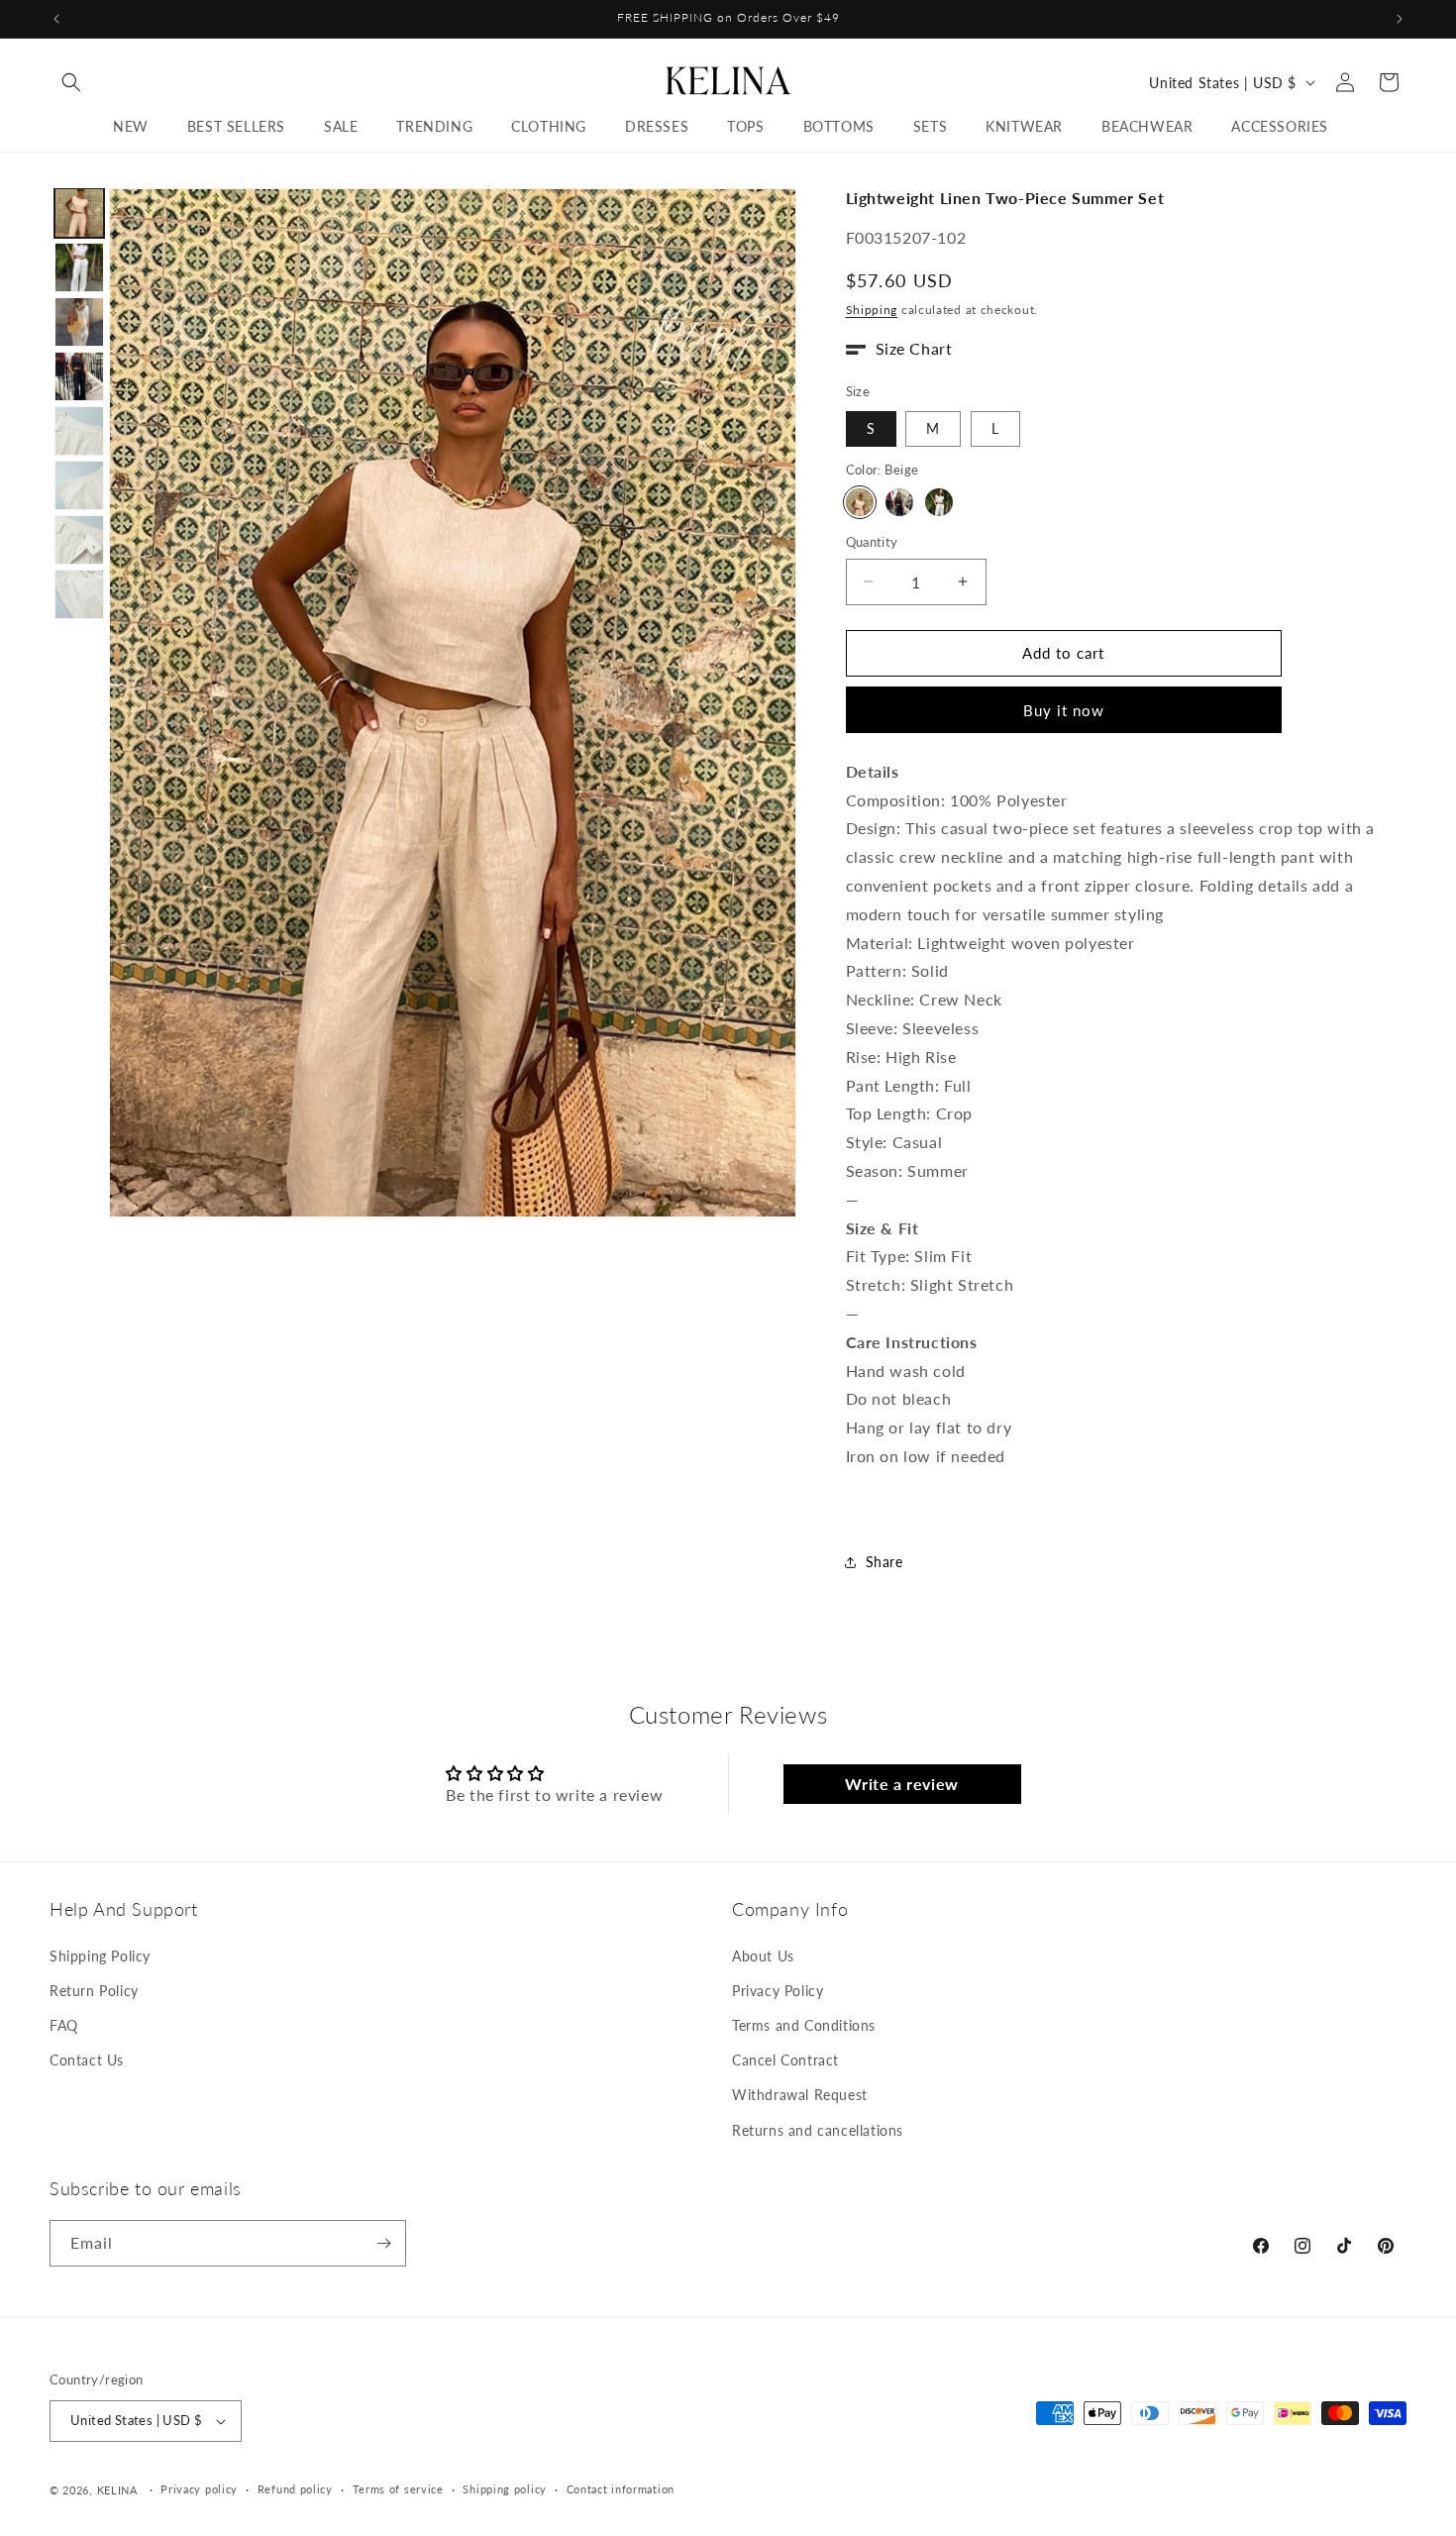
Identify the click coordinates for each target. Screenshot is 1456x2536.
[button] (71, 82)
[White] (939, 502)
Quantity (872, 542)
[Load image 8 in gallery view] (79, 594)
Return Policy (94, 1991)
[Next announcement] (1400, 19)
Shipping (872, 310)
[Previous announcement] (56, 19)
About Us (763, 1956)
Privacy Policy (778, 1991)
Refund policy (295, 2489)
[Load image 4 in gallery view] (79, 376)
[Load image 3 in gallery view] (79, 322)
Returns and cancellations (818, 2130)
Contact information (621, 2489)
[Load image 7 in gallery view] (79, 540)
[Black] (899, 502)
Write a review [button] (901, 1784)
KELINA (119, 2490)
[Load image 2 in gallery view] (79, 267)
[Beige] (860, 502)
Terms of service (398, 2489)
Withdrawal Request (800, 2095)
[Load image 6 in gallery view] (79, 485)
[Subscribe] (383, 2243)
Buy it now (1064, 710)
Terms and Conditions (804, 2025)
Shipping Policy (100, 1956)
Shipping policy (505, 2489)
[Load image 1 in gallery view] (79, 213)
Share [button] (884, 1562)
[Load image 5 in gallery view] (79, 431)
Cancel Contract (785, 2060)
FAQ (64, 2025)
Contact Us (87, 2060)
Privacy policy (199, 2489)
